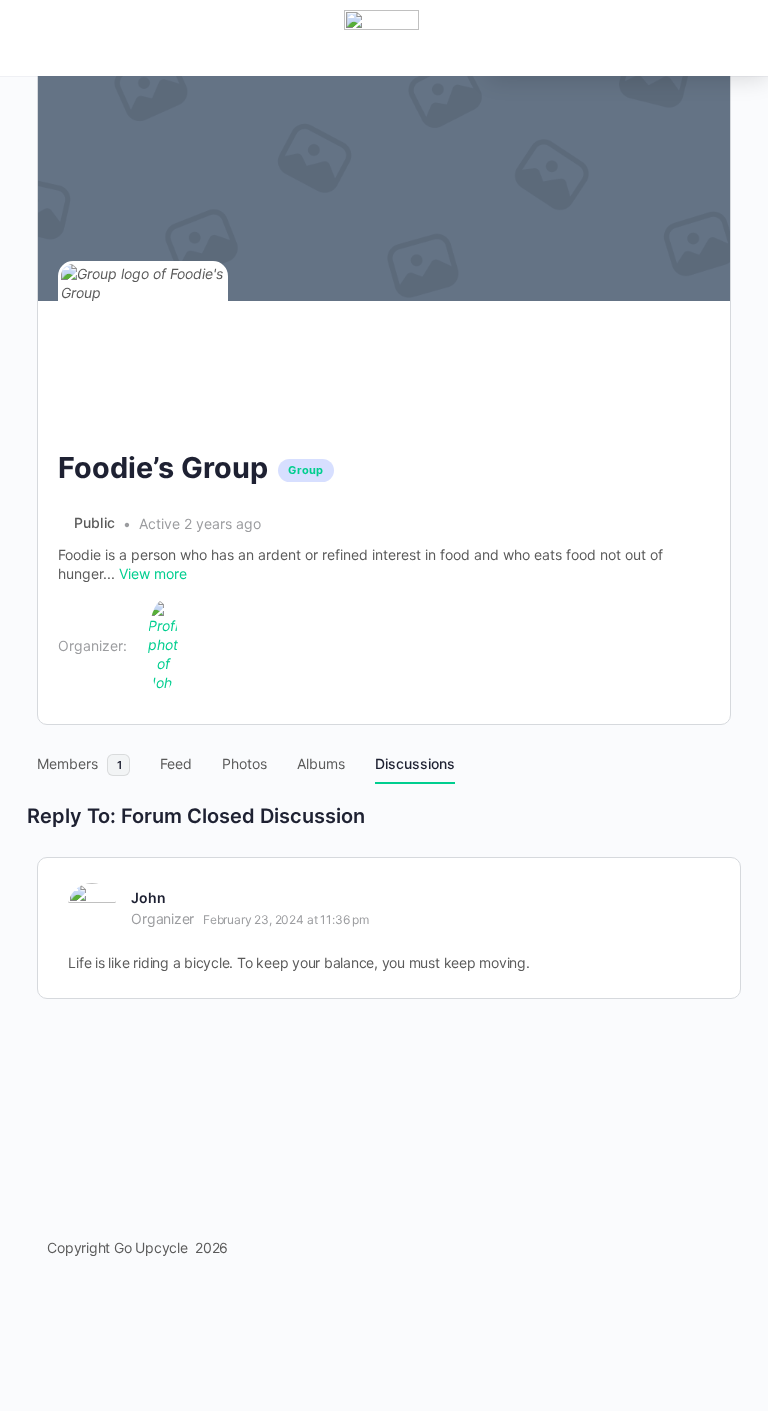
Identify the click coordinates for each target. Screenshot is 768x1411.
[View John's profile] (92, 907)
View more (153, 573)
